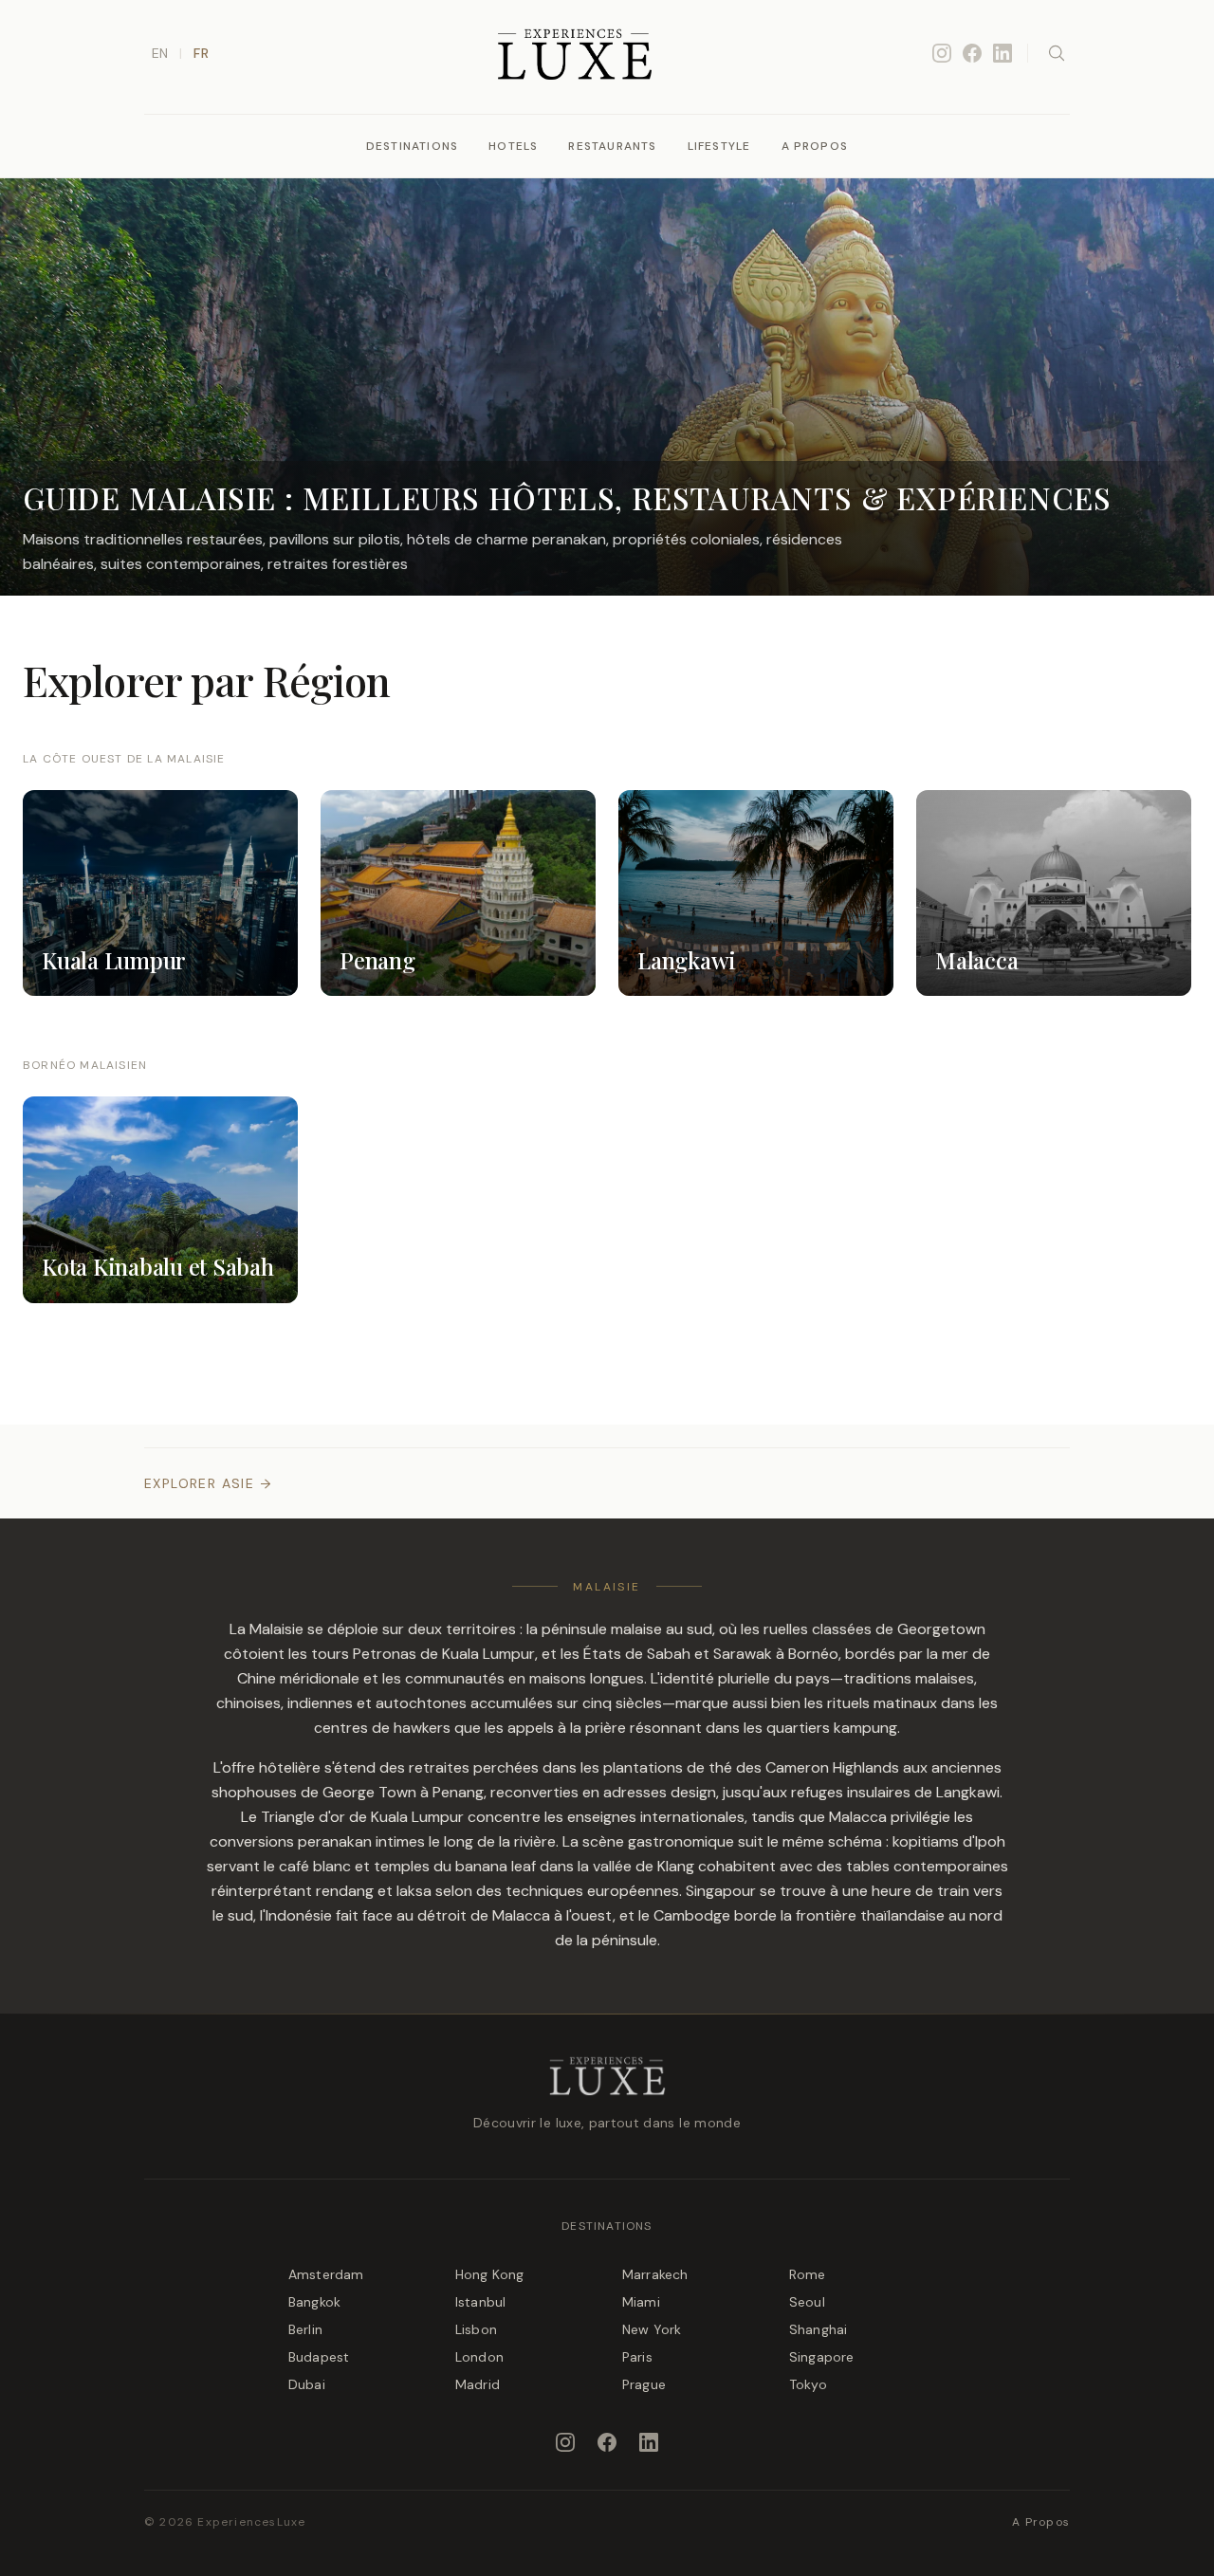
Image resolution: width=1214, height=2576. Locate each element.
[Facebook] (972, 53)
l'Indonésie (296, 1915)
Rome (808, 2274)
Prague (644, 2384)
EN (160, 53)
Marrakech (655, 2274)
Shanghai (818, 2329)
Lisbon (476, 2329)
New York (652, 2329)
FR (201, 53)
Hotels (513, 146)
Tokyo (808, 2384)
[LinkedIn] (1002, 53)
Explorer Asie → (208, 1483)
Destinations (412, 146)
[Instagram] (942, 53)
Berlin (305, 2329)
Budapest (319, 2357)
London (479, 2357)
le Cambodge (684, 1915)
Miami (641, 2302)
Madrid (478, 2384)
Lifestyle (719, 146)
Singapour (721, 1891)
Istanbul (480, 2302)
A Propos (815, 146)
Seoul (807, 2302)
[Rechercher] (1057, 53)
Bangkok (314, 2302)
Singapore (821, 2357)
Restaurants (612, 146)
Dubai (307, 2384)
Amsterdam (326, 2274)
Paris (637, 2357)
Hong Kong (489, 2274)
